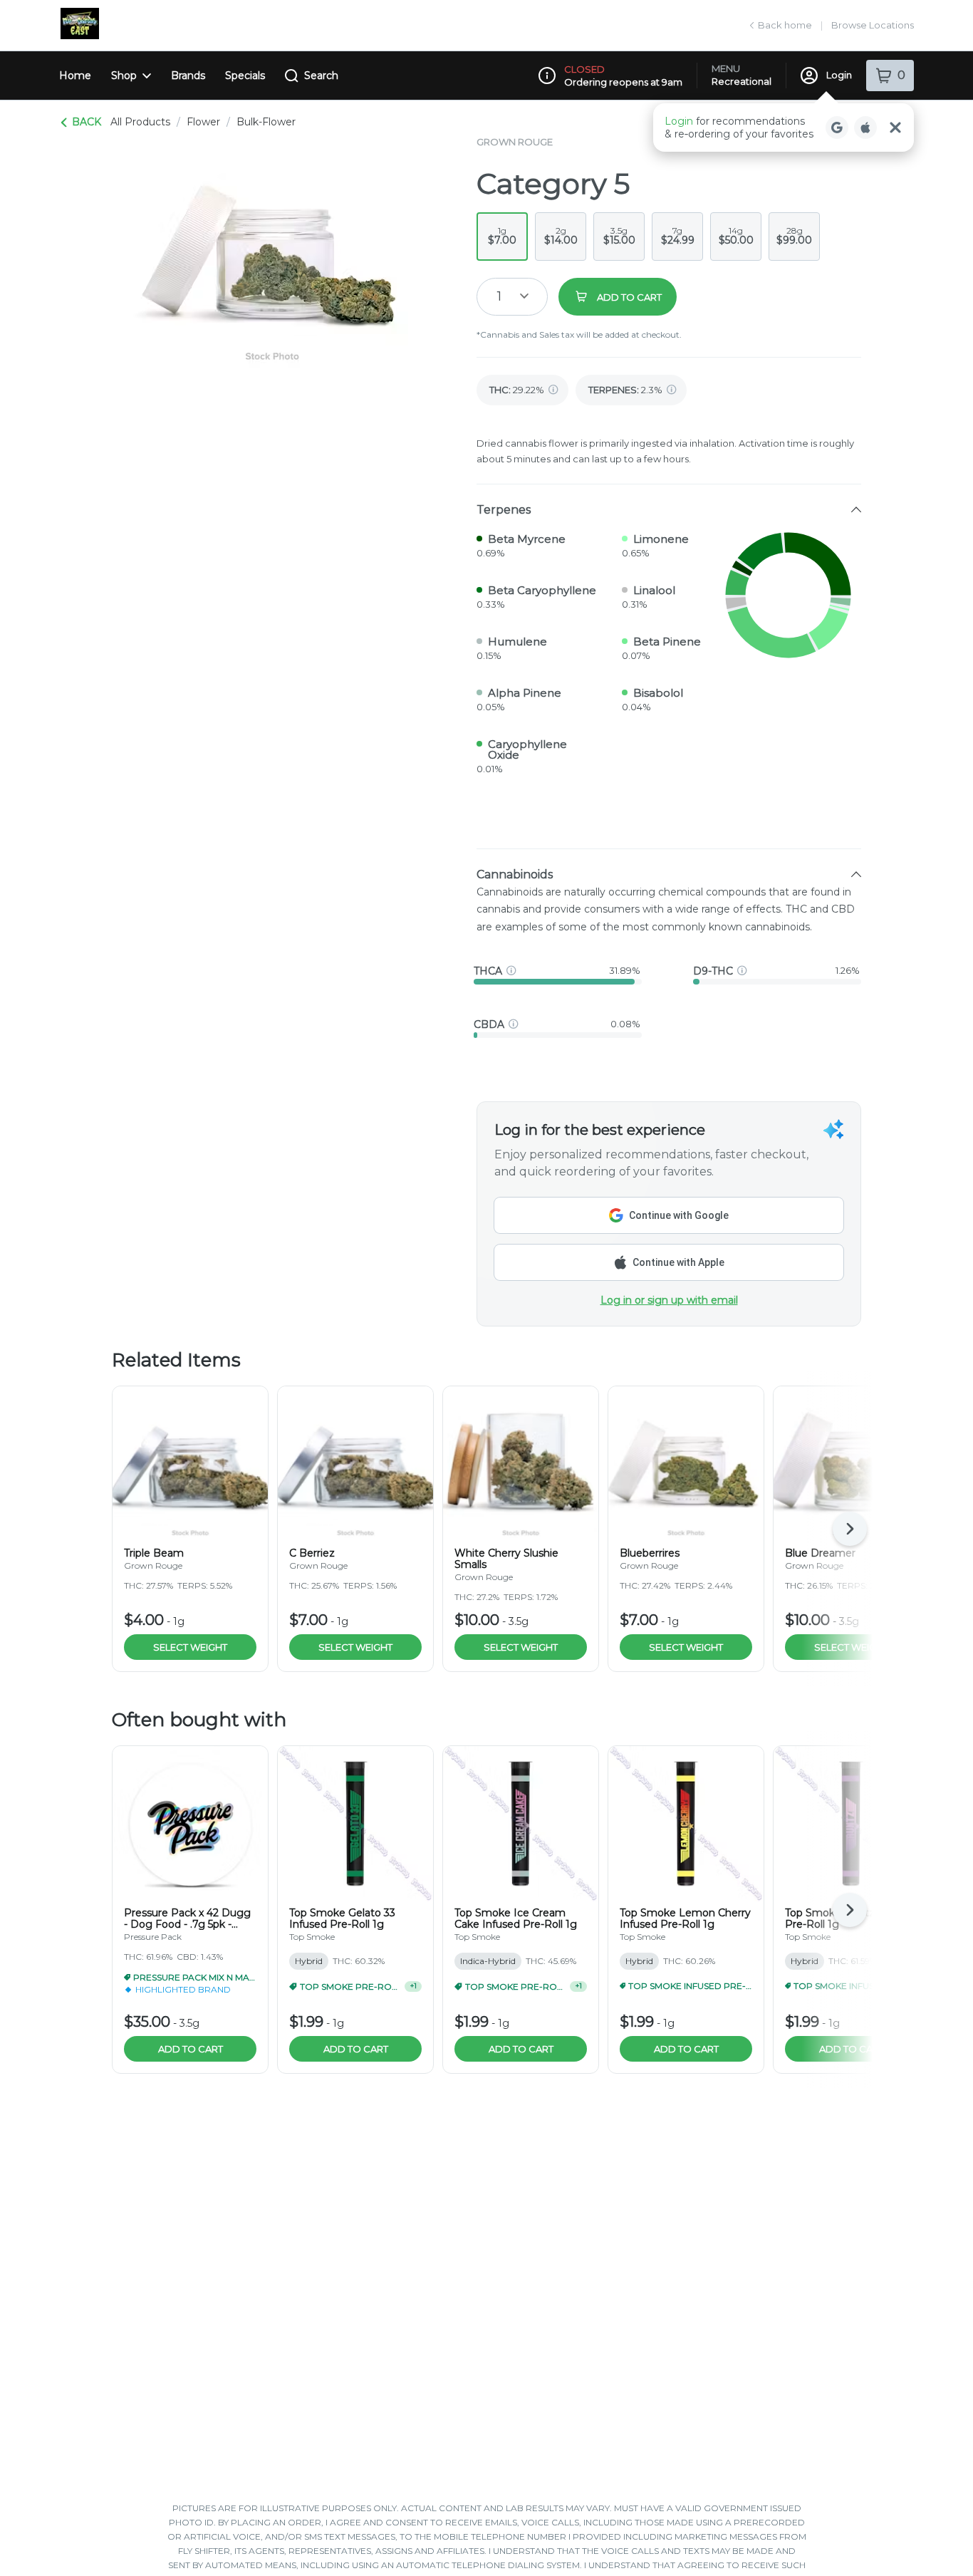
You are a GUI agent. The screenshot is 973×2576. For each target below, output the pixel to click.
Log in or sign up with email (669, 1300)
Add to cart (191, 2049)
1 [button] (499, 296)
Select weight (190, 1647)
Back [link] (87, 122)
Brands (188, 76)
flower (203, 122)
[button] (784, 128)
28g (794, 236)
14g (736, 236)
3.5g (619, 236)
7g (678, 236)
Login (839, 75)
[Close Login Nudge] (895, 128)
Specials (245, 76)
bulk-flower (266, 122)
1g (502, 236)
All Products (140, 122)
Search (321, 76)
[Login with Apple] (865, 128)
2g (561, 236)
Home (75, 76)
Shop (124, 76)
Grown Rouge (515, 142)
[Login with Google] (837, 128)
